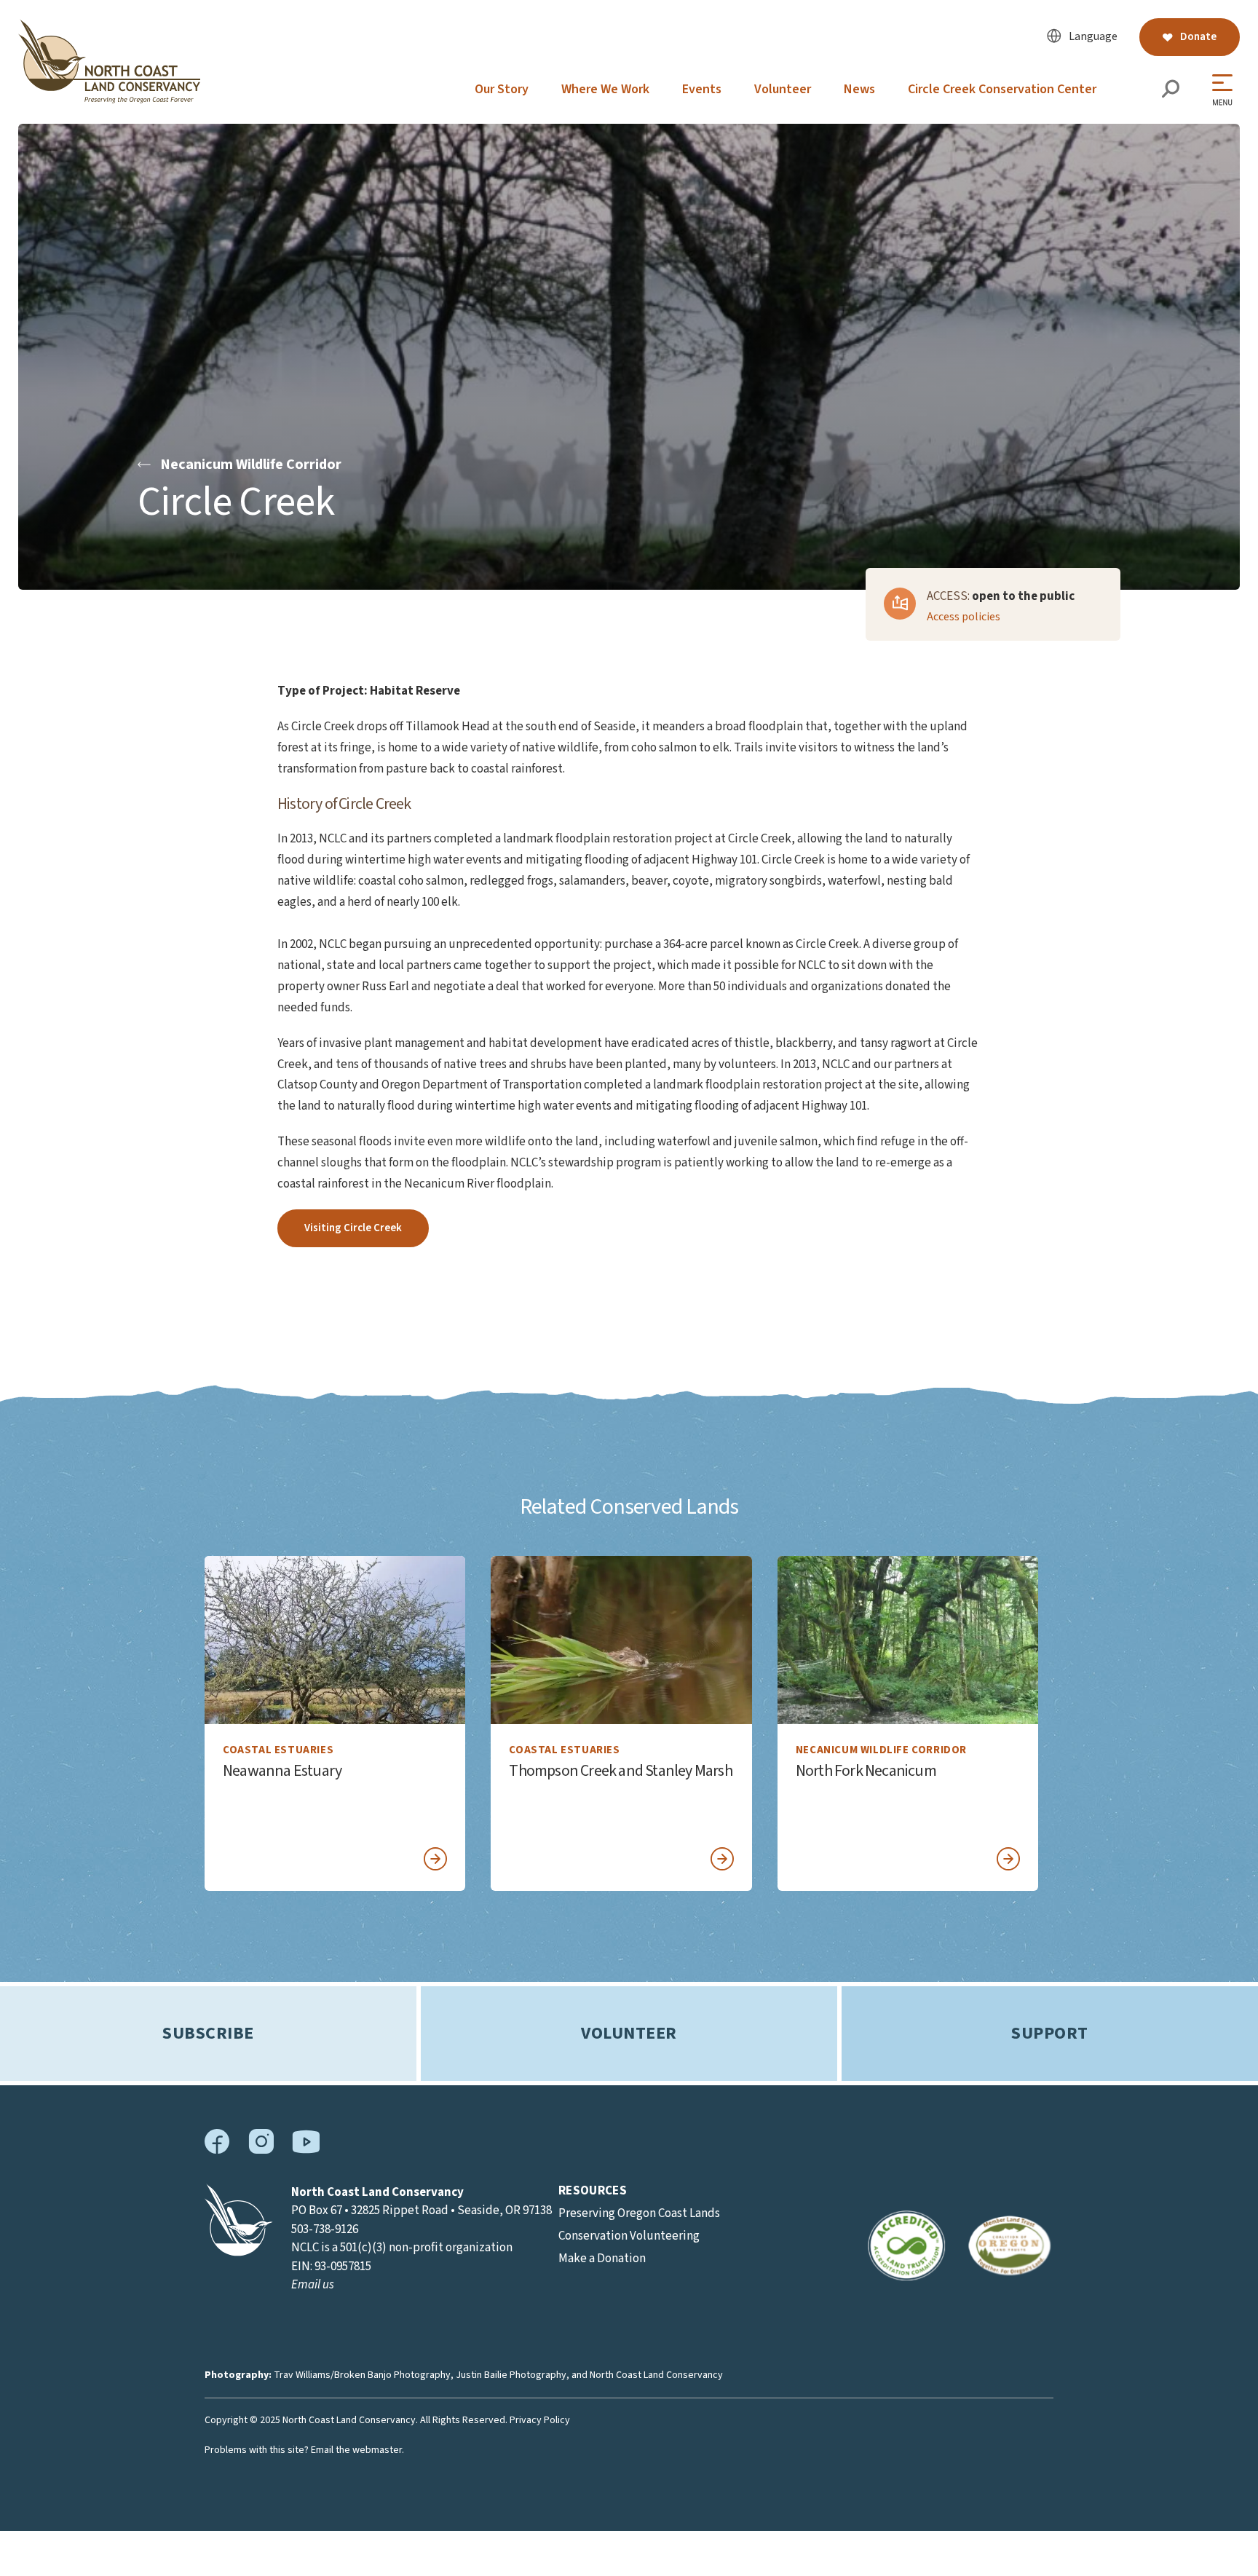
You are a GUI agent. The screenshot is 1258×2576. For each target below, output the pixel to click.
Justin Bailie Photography (511, 2375)
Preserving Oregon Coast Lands (639, 2213)
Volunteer (783, 89)
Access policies (964, 617)
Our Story (502, 89)
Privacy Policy (540, 2420)
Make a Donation (602, 2259)
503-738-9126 (325, 2229)
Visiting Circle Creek (353, 1228)
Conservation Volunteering (629, 2236)
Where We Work (605, 89)
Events (702, 89)
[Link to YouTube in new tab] (306, 2150)
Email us (313, 2285)
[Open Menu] (1226, 90)
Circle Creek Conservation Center (1002, 89)
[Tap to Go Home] (109, 100)
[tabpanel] (335, 1723)
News (859, 89)
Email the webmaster (356, 2450)
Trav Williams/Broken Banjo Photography (362, 2375)
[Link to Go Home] (239, 2253)
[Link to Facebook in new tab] (217, 2151)
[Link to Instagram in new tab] (261, 2151)
